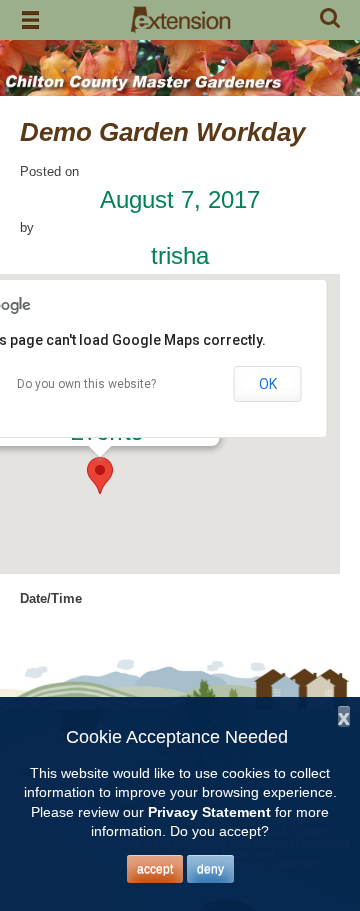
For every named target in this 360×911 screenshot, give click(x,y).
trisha (180, 255)
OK (268, 384)
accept (155, 869)
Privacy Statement (209, 812)
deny (210, 869)
